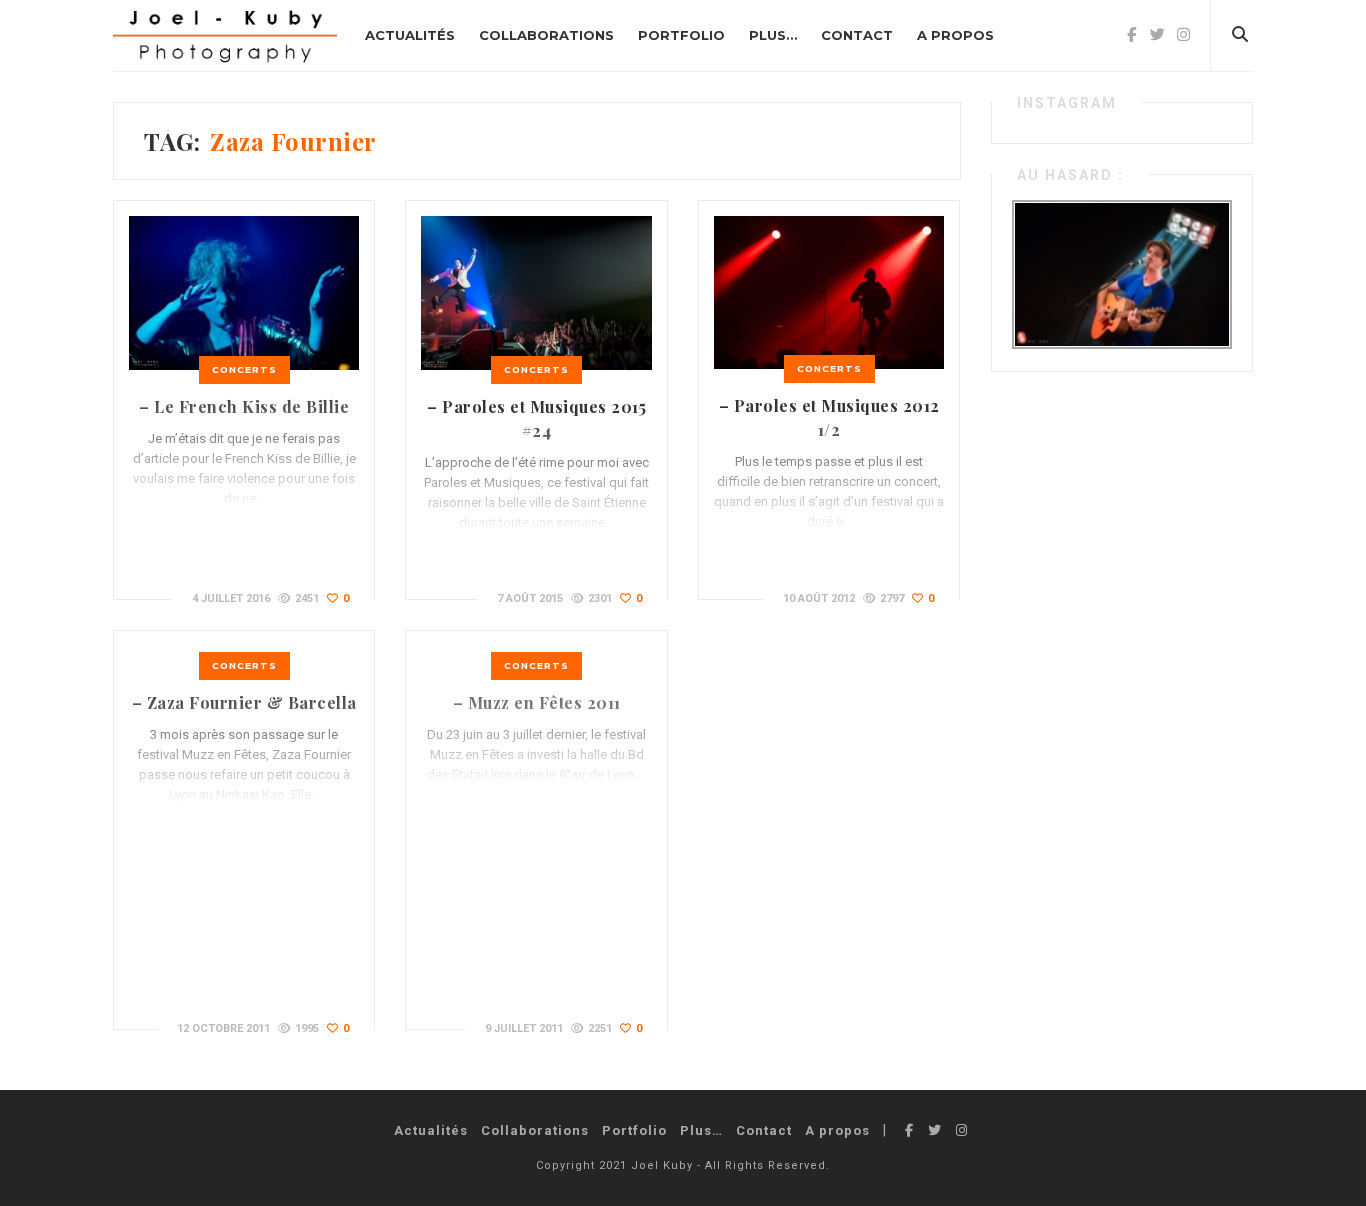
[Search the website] (1239, 35)
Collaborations (546, 35)
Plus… (773, 35)
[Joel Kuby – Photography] (225, 35)
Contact (857, 35)
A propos (955, 35)
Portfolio (681, 35)
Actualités (410, 35)
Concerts (244, 369)
